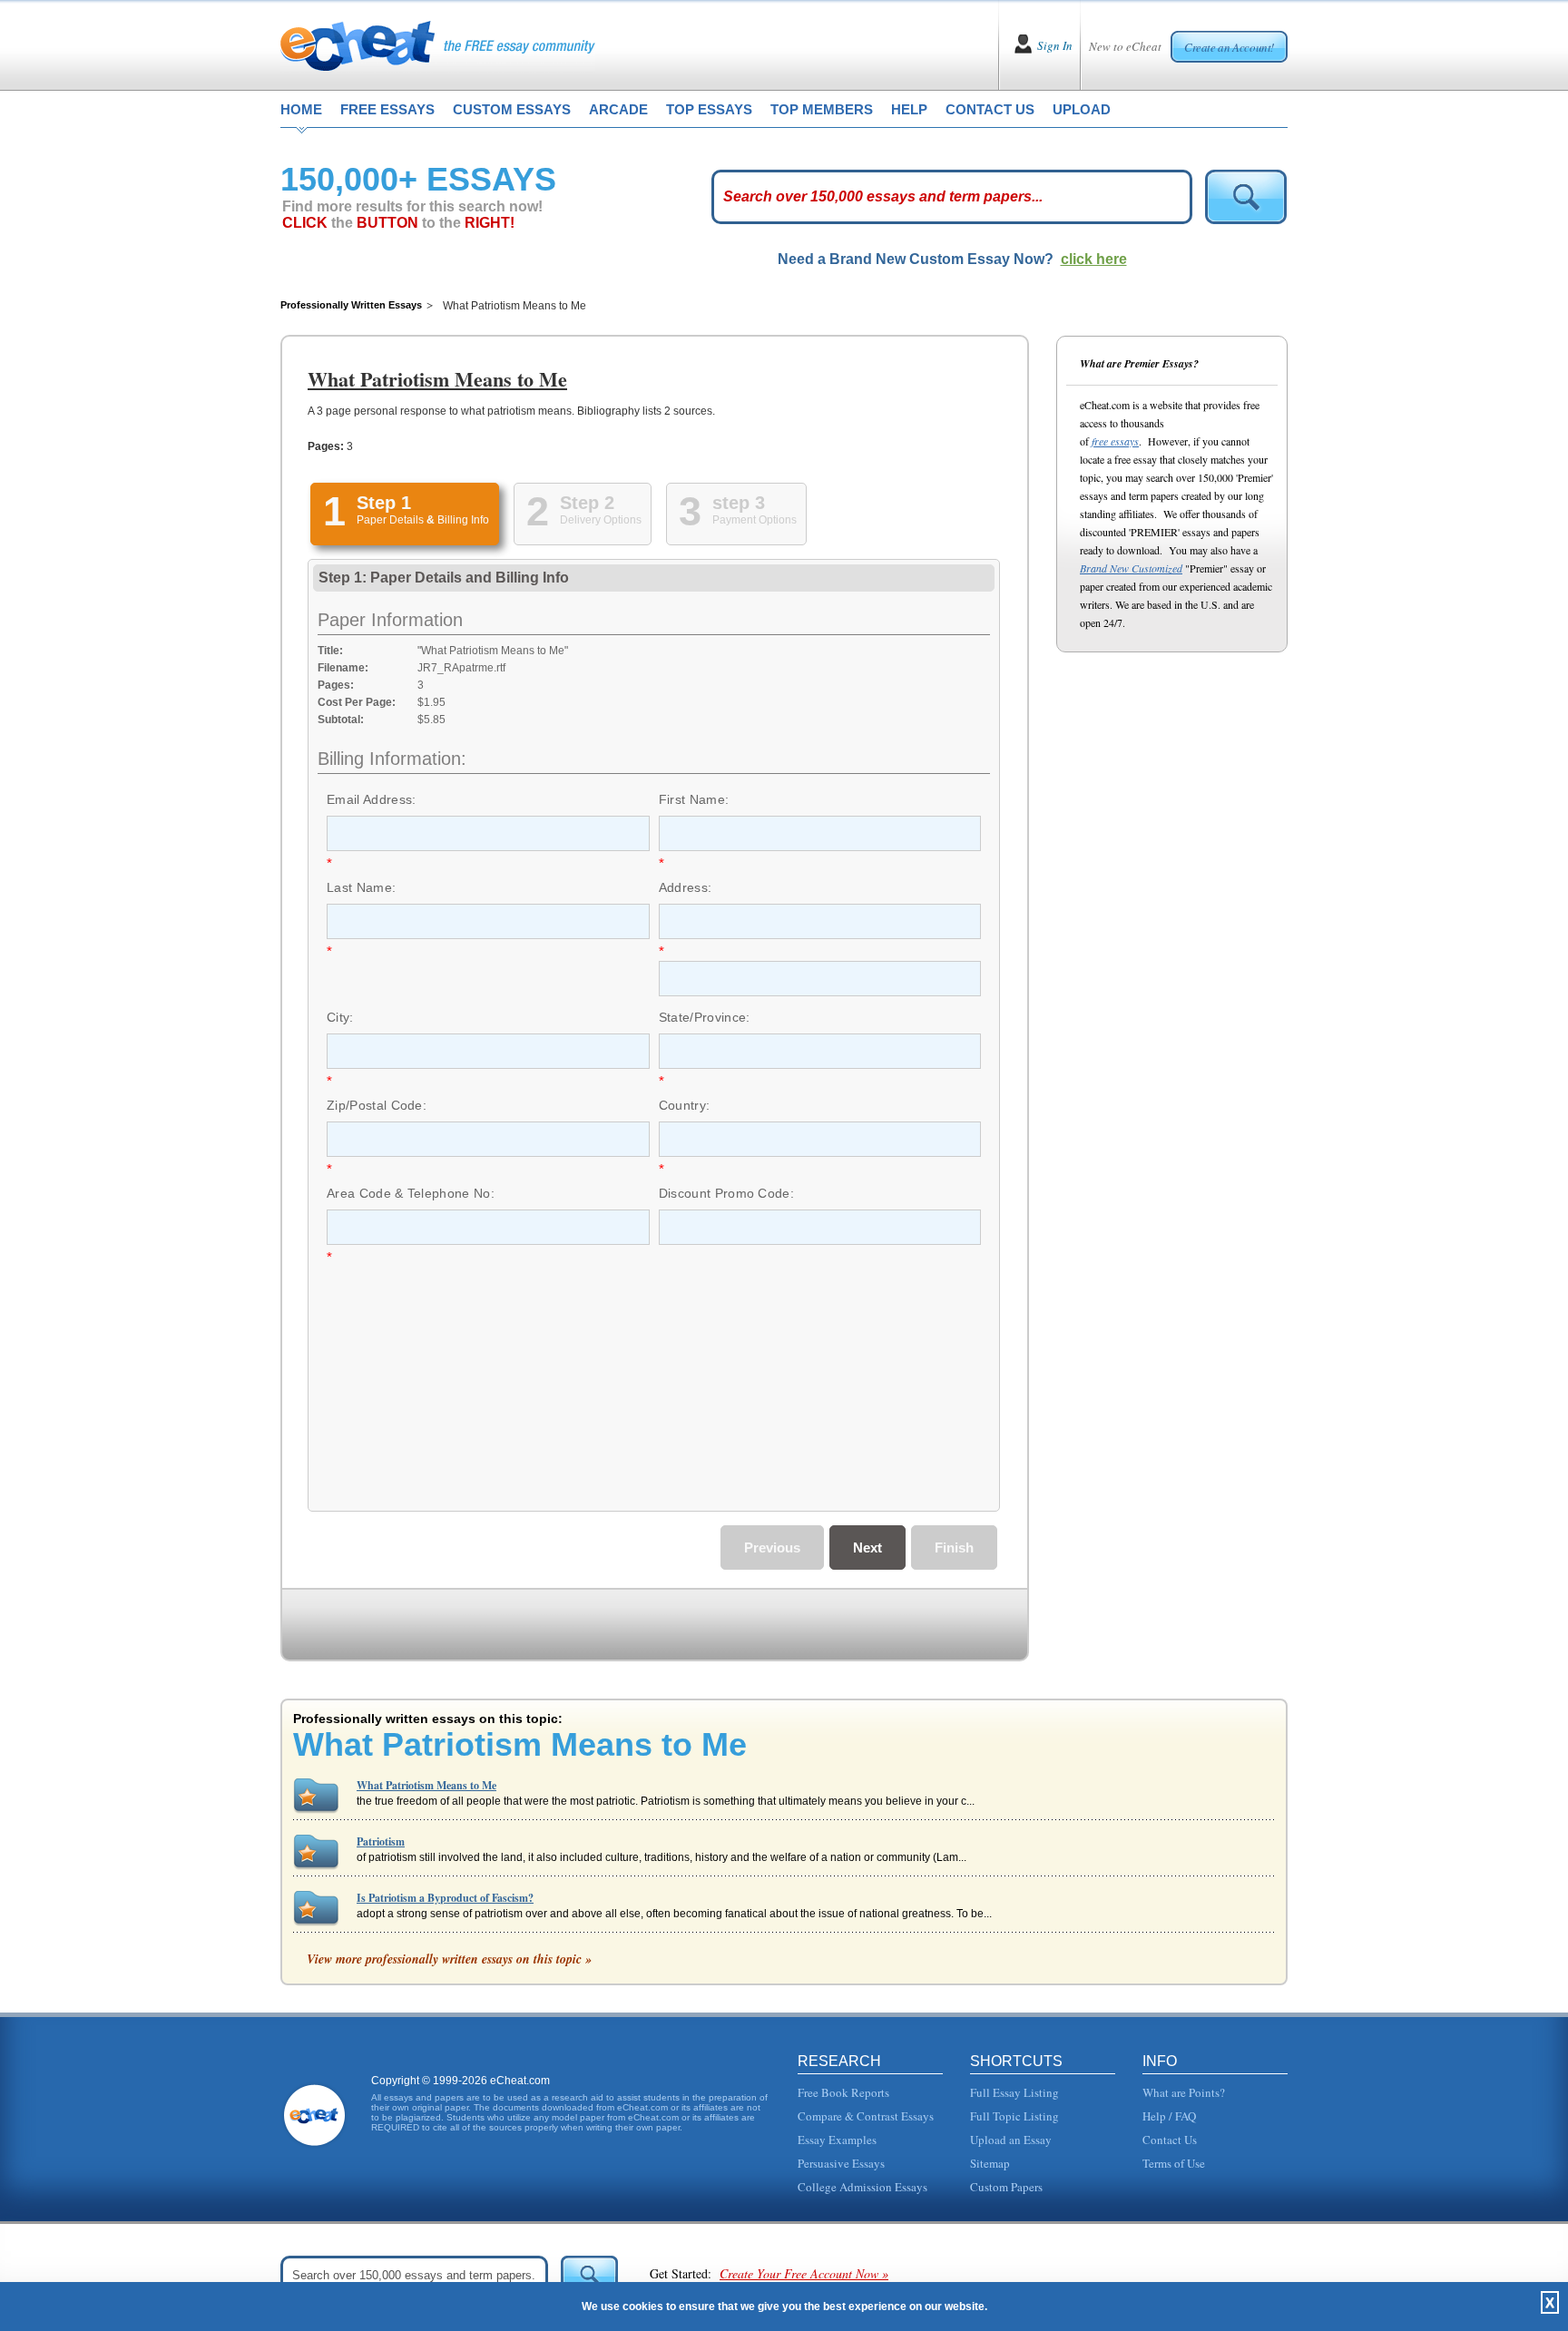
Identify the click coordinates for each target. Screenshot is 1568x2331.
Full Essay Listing (1014, 2092)
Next (867, 1547)
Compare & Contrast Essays (866, 2116)
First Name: (694, 799)
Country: (685, 1105)
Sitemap (990, 2163)
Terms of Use (1174, 2163)
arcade (618, 109)
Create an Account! (1229, 47)
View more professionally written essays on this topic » (449, 1959)
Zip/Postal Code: (377, 1105)
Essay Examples (837, 2140)
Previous (772, 1547)
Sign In (1055, 45)
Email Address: (371, 799)
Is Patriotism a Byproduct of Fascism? (445, 1898)
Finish (954, 1547)
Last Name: (361, 887)
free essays (387, 109)
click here (1094, 259)
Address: (686, 887)
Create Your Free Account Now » (804, 2273)
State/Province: (705, 1017)
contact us (990, 109)
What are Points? (1184, 2092)
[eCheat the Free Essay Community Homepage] (438, 45)
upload (1082, 109)
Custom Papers (1006, 2187)
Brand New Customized (1131, 568)
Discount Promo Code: (726, 1193)
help (909, 109)
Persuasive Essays (841, 2163)
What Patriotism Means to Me (426, 1785)
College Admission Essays (862, 2187)
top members (822, 109)
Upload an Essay (1011, 2140)
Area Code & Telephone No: (411, 1193)
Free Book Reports (843, 2092)
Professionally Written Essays (351, 305)
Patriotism (381, 1841)
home (301, 109)
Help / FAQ (1169, 2116)
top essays (709, 109)
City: (340, 1017)
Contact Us (1170, 2140)
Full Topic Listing (1014, 2116)
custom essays (512, 109)
